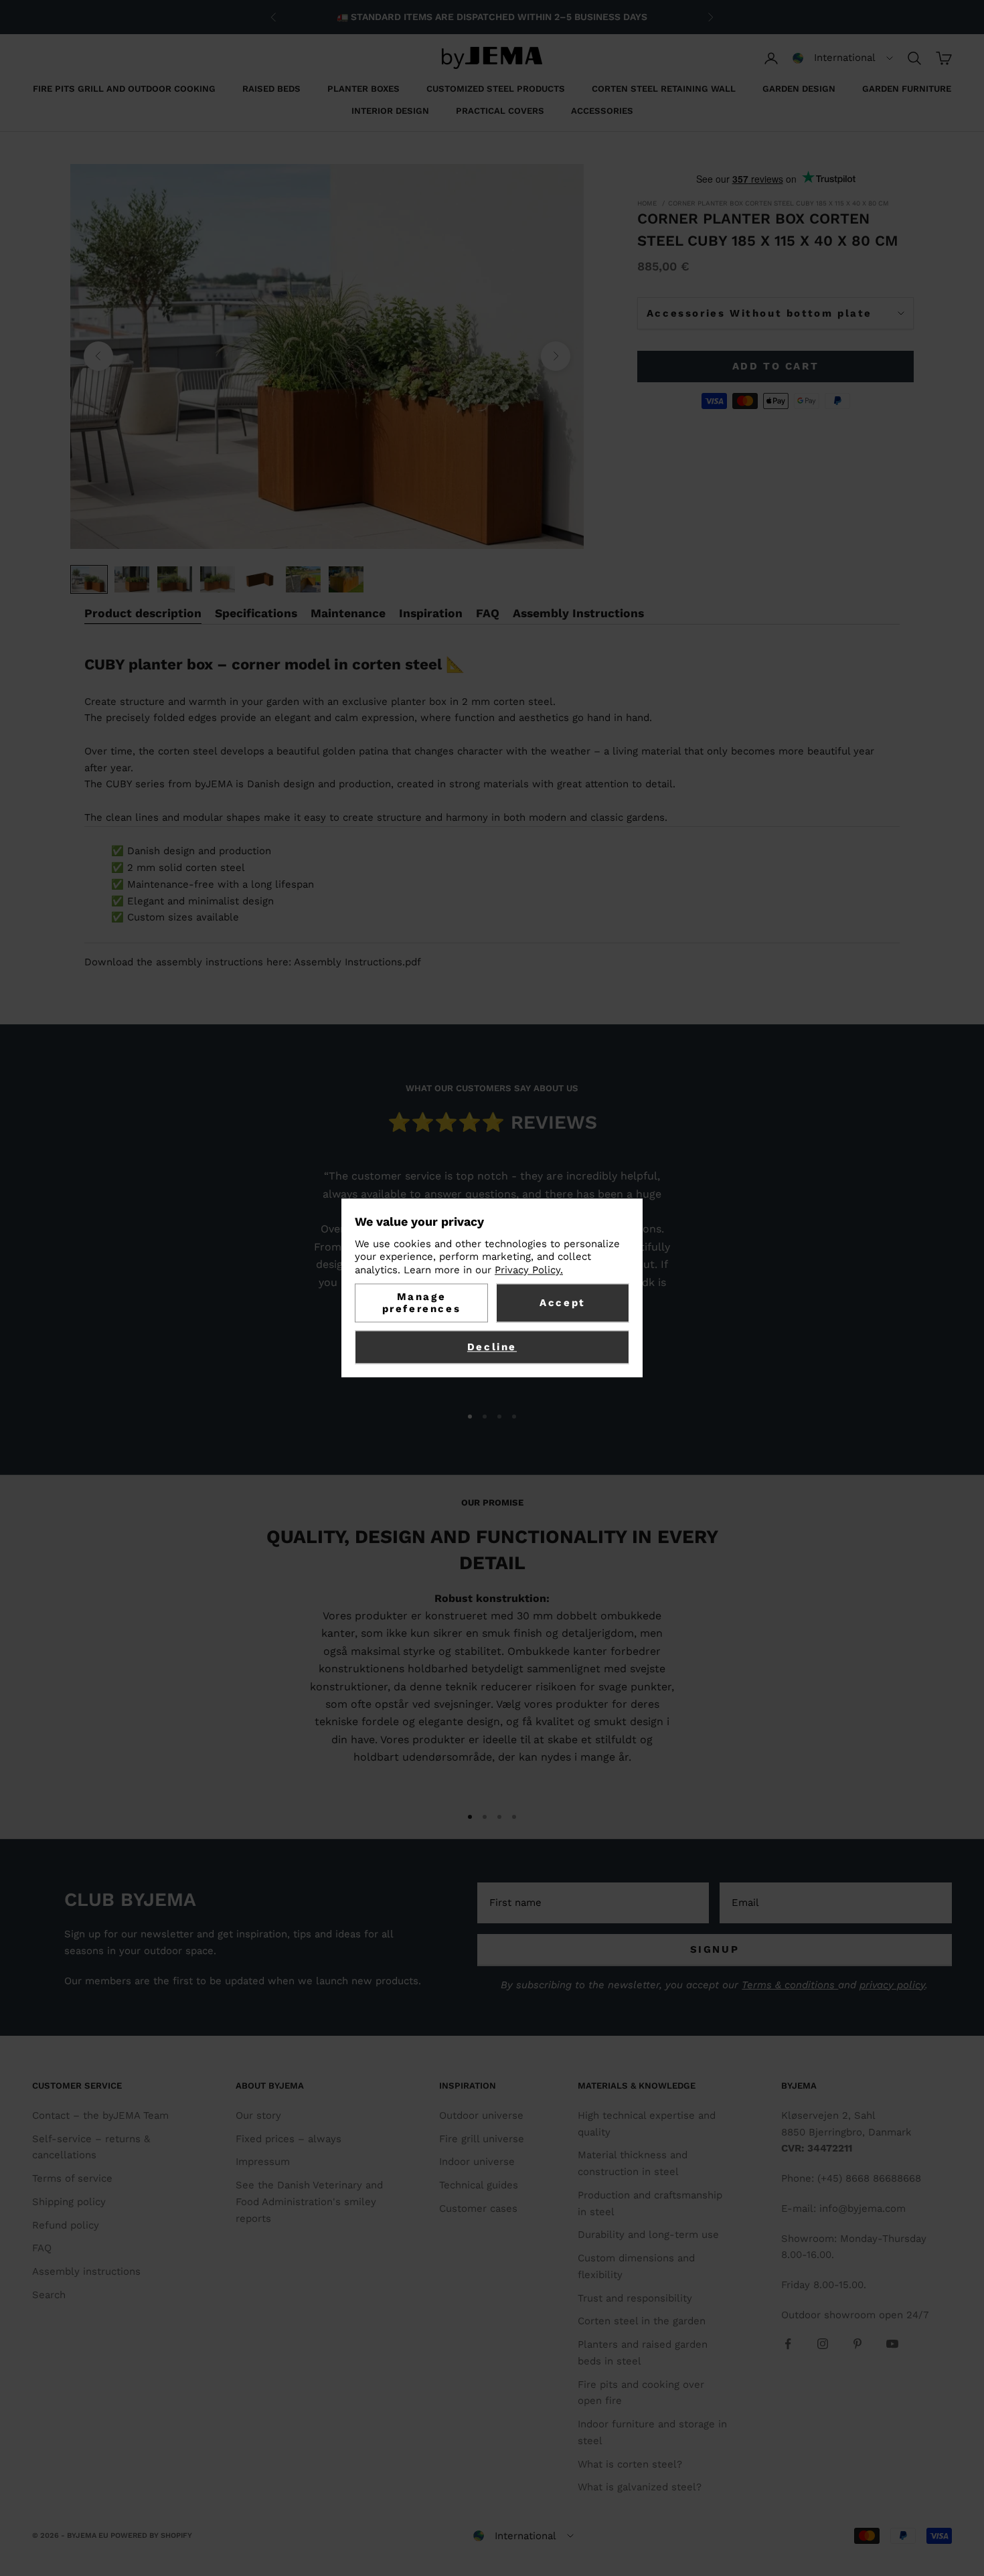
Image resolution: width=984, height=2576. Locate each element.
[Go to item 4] (218, 579)
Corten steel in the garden (642, 2321)
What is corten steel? (630, 2464)
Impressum (263, 2162)
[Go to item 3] (175, 579)
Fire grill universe (482, 2139)
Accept (563, 1303)
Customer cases (478, 2208)
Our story (258, 2115)
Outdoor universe (481, 2115)
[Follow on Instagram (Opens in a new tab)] (823, 2344)
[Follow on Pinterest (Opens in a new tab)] (857, 2344)
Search (49, 2295)
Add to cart (776, 366)
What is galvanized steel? (640, 2487)
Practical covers (500, 111)
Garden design (799, 89)
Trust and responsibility (635, 2298)
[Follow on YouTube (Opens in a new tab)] (892, 2344)
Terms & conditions (790, 1985)
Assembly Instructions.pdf (357, 962)
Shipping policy (69, 2202)
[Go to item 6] (303, 579)
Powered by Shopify (151, 2535)
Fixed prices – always (289, 2139)
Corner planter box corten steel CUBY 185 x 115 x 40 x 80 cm (778, 203)
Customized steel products (496, 89)
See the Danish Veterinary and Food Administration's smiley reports (309, 2202)
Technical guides (479, 2185)
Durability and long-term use (648, 2235)
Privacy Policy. (529, 1270)
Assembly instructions (86, 2271)
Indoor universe (477, 2162)
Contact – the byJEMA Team (100, 2115)
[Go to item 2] (132, 579)
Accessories (602, 111)
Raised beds (271, 89)
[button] (843, 58)
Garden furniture (907, 89)
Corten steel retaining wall (664, 89)
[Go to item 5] (260, 579)
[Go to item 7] (346, 579)
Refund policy (66, 2225)
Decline (492, 1348)
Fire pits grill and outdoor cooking (124, 89)
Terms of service (72, 2178)
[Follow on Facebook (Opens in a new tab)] (788, 2344)
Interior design (390, 111)
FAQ (42, 2248)
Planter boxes (363, 89)
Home (647, 203)
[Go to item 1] (89, 579)
